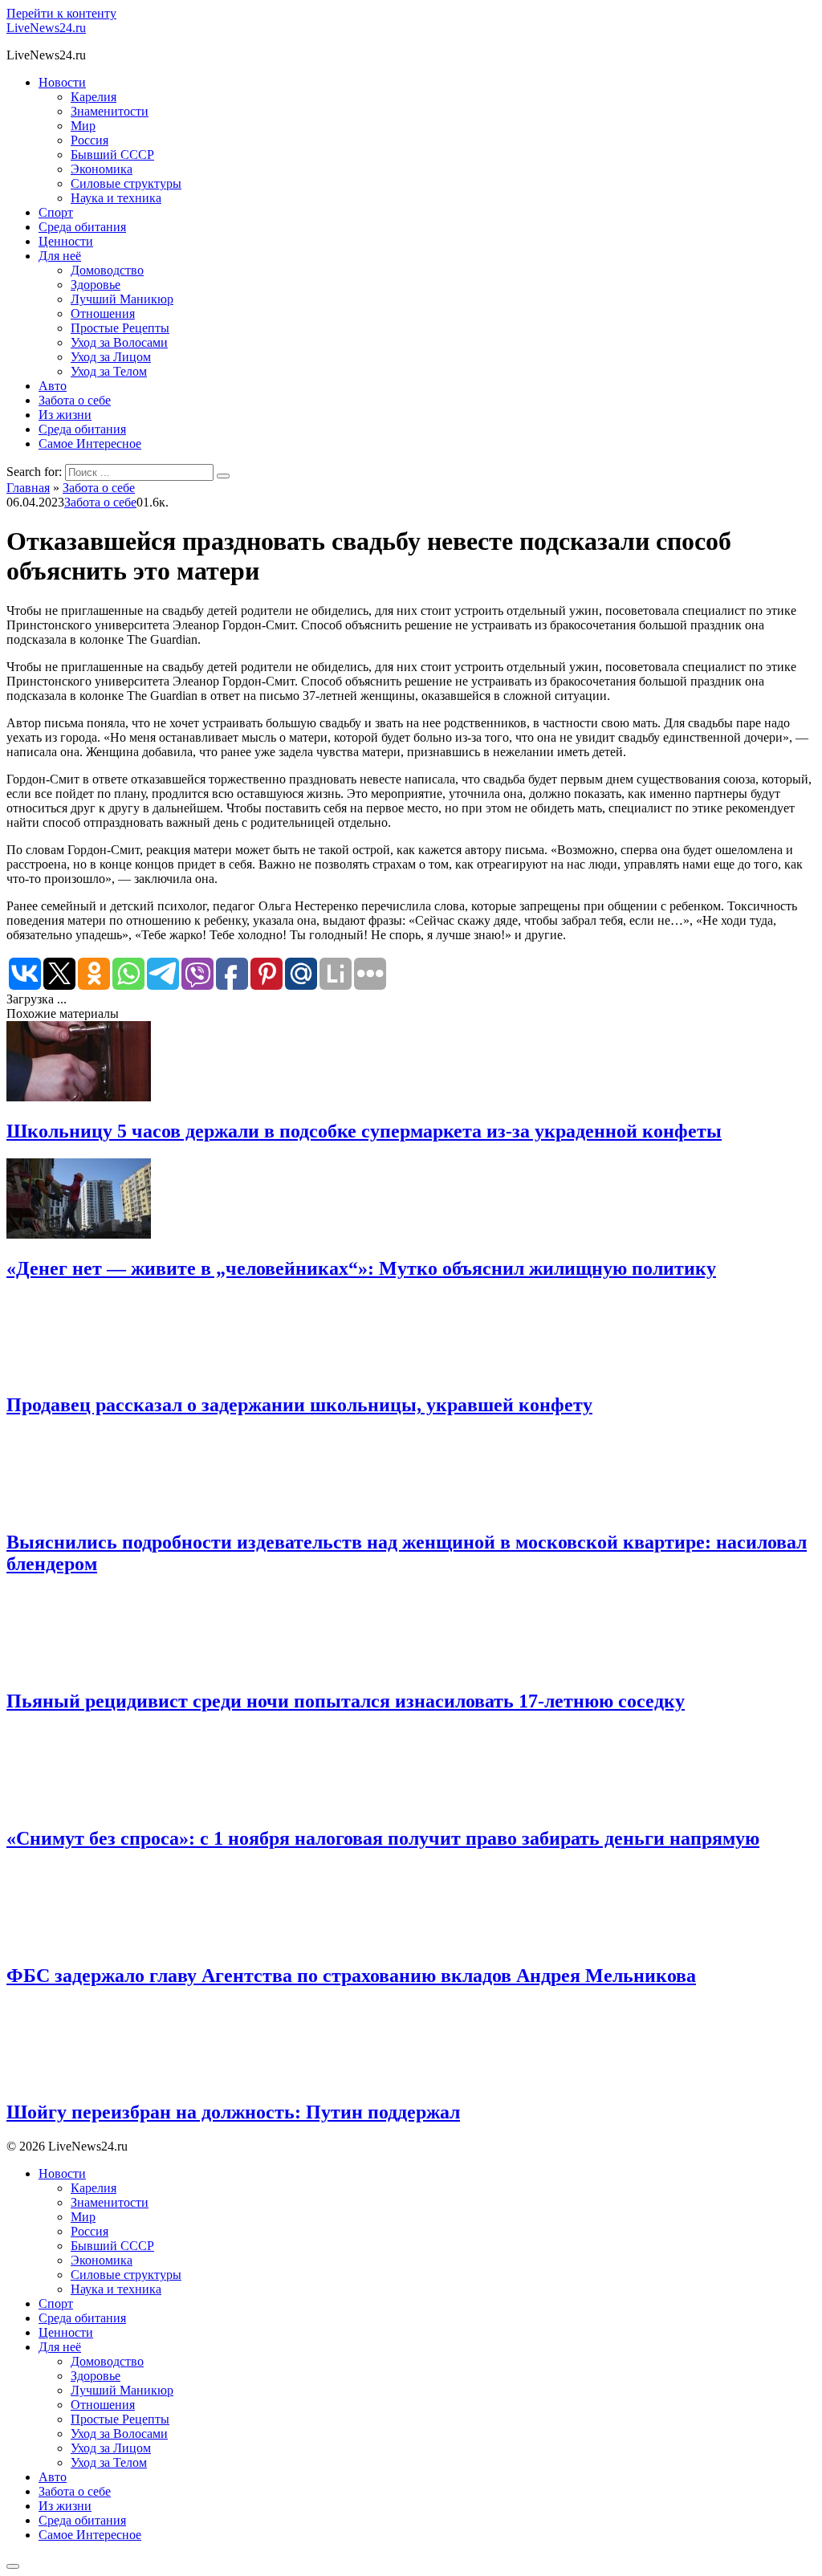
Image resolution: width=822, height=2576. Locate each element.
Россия (90, 140)
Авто (53, 386)
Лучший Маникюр (122, 299)
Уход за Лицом (111, 357)
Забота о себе (75, 400)
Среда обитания (82, 227)
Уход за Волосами (119, 342)
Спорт (56, 212)
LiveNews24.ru (46, 28)
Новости (62, 82)
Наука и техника (116, 198)
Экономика (102, 169)
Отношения (103, 313)
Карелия (94, 97)
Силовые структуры (126, 183)
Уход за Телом (109, 371)
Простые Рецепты (120, 328)
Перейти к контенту (61, 13)
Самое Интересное (90, 444)
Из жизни (65, 415)
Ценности (66, 241)
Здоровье (96, 285)
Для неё (60, 256)
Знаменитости (110, 111)
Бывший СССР (112, 155)
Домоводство (107, 270)
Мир (83, 126)
